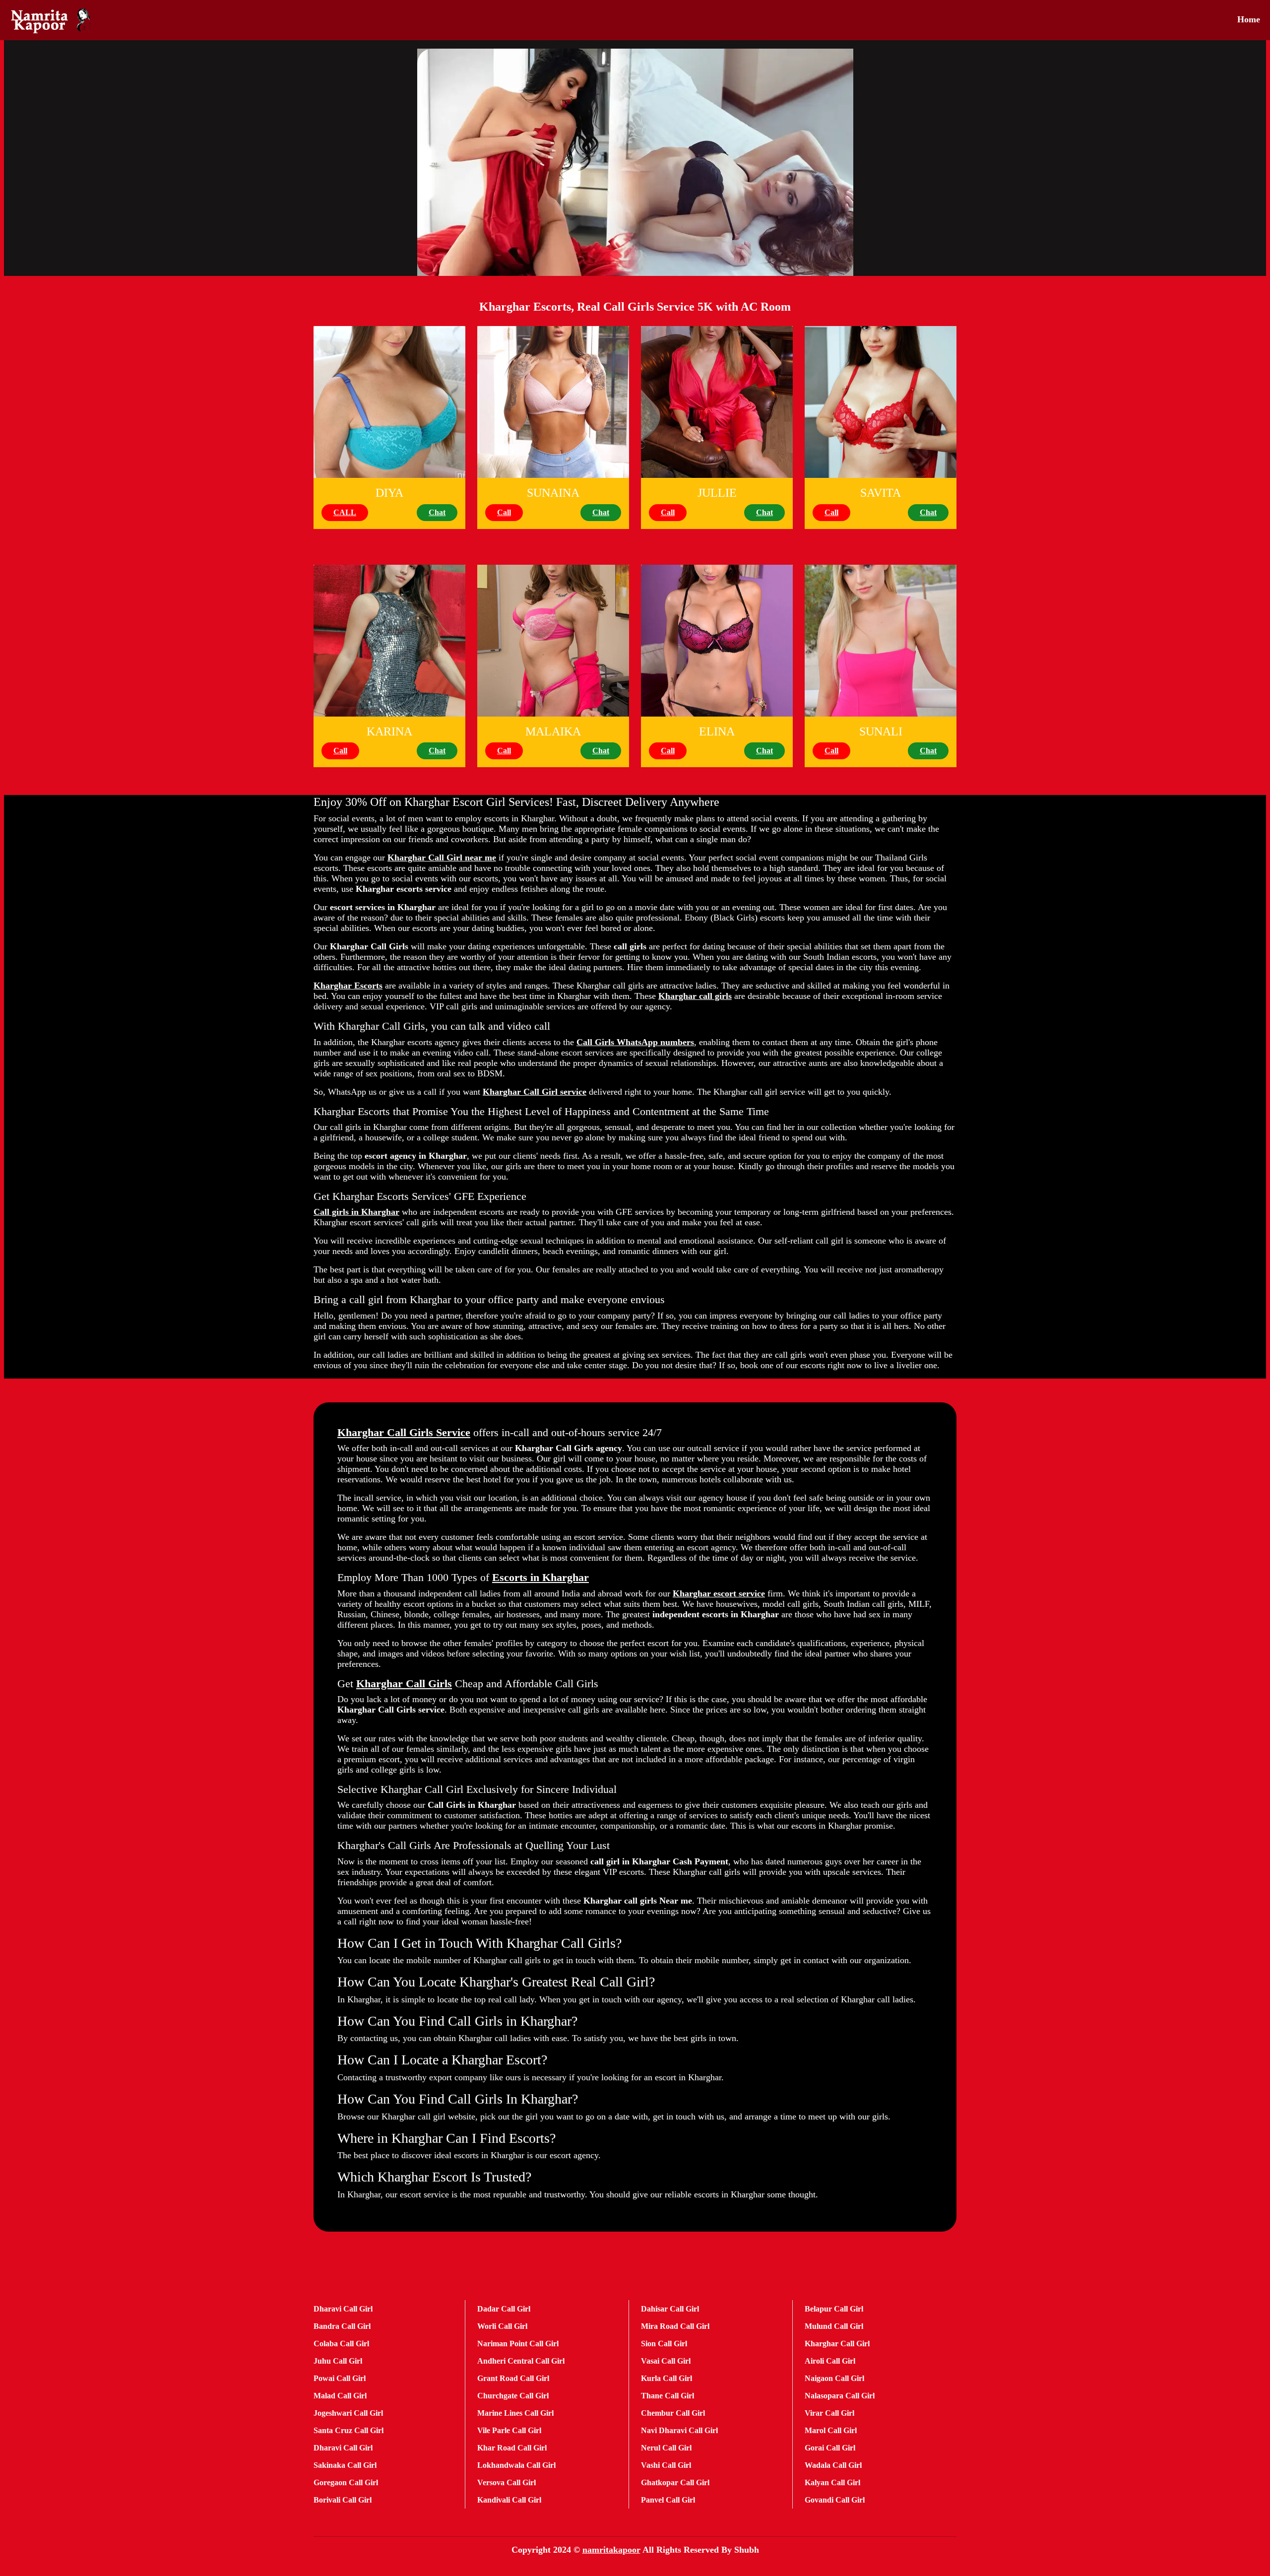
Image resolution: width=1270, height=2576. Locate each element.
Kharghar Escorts (348, 986)
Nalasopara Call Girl (840, 2396)
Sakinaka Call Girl (345, 2465)
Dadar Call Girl (504, 2309)
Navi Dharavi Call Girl (679, 2430)
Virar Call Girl (829, 2413)
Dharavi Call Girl (343, 2309)
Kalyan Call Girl (832, 2482)
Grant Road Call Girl (513, 2378)
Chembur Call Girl (673, 2413)
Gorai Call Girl (830, 2448)
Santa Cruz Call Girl (349, 2430)
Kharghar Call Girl (837, 2344)
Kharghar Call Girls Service (404, 1432)
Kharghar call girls (695, 996)
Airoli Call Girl (830, 2361)
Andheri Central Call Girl (521, 2361)
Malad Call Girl (340, 2396)
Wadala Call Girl (833, 2465)
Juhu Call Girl (338, 2361)
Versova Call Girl (507, 2482)
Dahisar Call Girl (670, 2309)
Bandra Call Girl (342, 2326)
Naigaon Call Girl (834, 2378)
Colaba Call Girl (341, 2344)
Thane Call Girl (667, 2396)
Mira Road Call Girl (675, 2326)
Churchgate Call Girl (513, 2396)
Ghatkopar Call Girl (675, 2482)
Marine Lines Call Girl (515, 2413)
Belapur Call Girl (834, 2309)
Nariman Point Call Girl (518, 2344)
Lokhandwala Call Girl (516, 2465)
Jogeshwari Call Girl (348, 2413)
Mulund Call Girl (834, 2326)
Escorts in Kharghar (540, 1577)
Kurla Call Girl (667, 2378)
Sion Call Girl (664, 2344)
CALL (345, 512)
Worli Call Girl (502, 2326)
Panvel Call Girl (668, 2500)
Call (504, 512)
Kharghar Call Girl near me (442, 858)
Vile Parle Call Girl (509, 2430)
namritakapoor (611, 2550)
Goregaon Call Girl (346, 2482)
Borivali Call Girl (343, 2500)
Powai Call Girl (340, 2378)
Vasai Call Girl (666, 2361)
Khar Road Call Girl (512, 2448)
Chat (437, 512)
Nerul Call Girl (666, 2448)
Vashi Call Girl (666, 2465)
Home (1249, 19)
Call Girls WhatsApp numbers (635, 1042)
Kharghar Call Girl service (535, 1092)
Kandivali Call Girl (509, 2500)
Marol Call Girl (831, 2430)
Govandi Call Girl (835, 2500)
